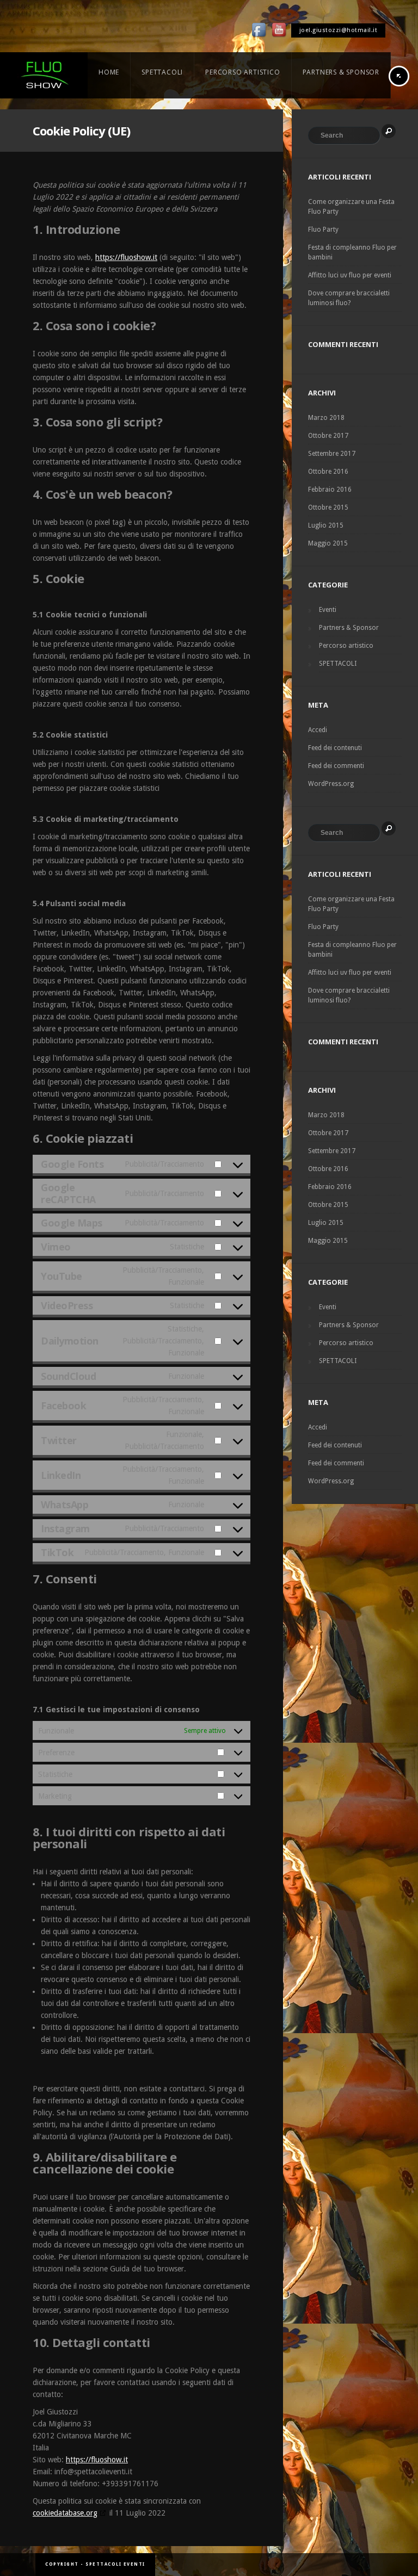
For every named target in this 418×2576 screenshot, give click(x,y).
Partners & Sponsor (349, 628)
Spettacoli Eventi (115, 2564)
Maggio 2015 (328, 543)
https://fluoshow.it (126, 257)
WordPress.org (331, 784)
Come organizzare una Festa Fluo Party (351, 207)
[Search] (389, 131)
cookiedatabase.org (65, 2513)
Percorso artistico (346, 646)
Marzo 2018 (326, 418)
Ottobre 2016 (328, 472)
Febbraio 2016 (330, 490)
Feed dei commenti (336, 766)
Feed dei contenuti (335, 748)
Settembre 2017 (332, 454)
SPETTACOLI (338, 664)
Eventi (328, 610)
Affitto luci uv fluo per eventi (350, 275)
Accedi (318, 730)
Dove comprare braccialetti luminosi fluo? (349, 298)
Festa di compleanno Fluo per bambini (352, 252)
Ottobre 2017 (328, 436)
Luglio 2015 (326, 525)
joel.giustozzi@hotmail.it (339, 30)
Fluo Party (323, 230)
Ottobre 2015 (328, 507)
